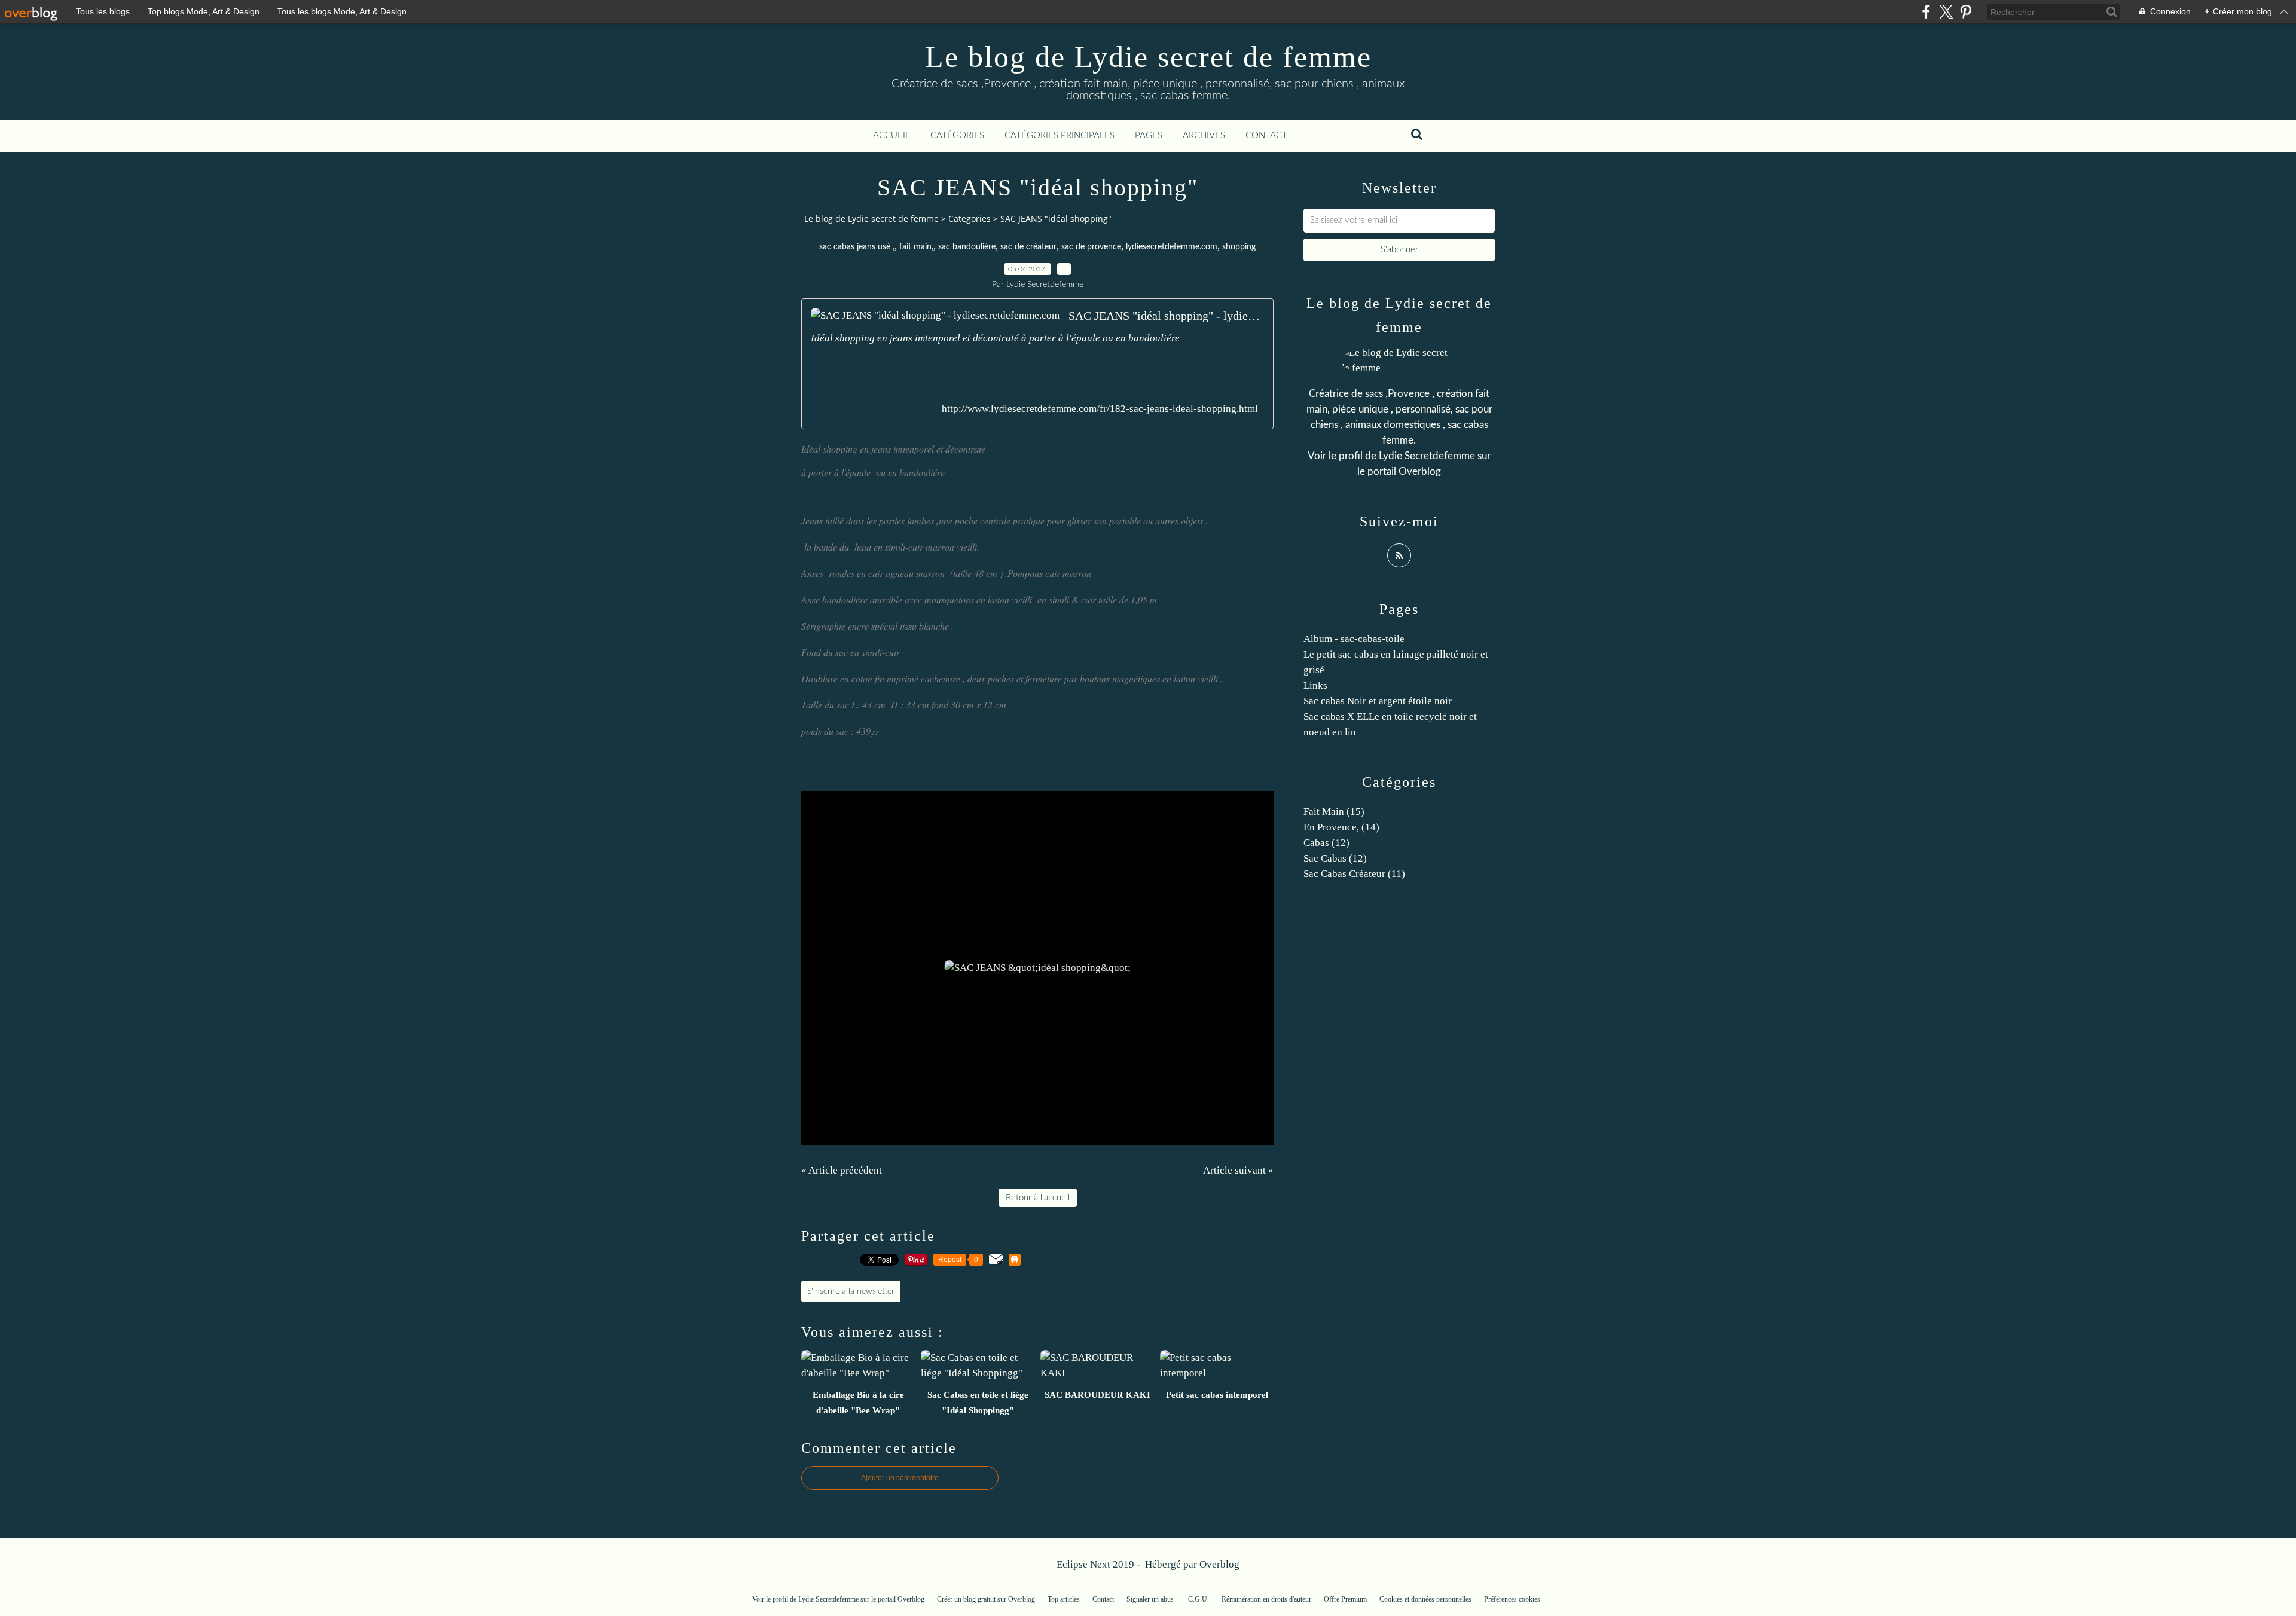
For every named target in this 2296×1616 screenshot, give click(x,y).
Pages (1149, 135)
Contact (1266, 135)
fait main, (916, 247)
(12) (1326, 843)
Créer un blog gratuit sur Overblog (986, 1599)
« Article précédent (842, 1170)
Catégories (957, 135)
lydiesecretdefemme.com (1172, 247)
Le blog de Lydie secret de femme (1148, 57)
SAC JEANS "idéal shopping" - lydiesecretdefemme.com (1166, 316)
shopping (1239, 247)
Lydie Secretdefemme (1427, 456)
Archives (1204, 135)
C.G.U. (1199, 1599)
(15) (1334, 812)
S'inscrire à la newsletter (851, 1291)
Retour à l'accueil (1038, 1198)
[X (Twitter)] (1946, 12)
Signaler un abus (1151, 1599)
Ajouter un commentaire (900, 1478)
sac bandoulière (967, 247)
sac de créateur (1028, 247)
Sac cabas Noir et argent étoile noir (1378, 701)
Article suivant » (1238, 1170)
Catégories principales (1060, 135)
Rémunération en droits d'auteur (1266, 1599)
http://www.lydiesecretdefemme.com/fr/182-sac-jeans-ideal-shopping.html (1100, 409)
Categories (970, 219)
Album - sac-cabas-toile (1354, 639)
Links (1315, 685)
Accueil (891, 135)
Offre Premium (1345, 1599)
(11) (1354, 874)
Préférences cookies (1512, 1599)
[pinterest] (1966, 12)
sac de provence (1091, 247)
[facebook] (1926, 12)
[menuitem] (891, 136)
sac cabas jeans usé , (857, 247)
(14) (1341, 827)
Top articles (1064, 1599)
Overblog (1219, 1564)
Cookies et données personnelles (1425, 1599)
